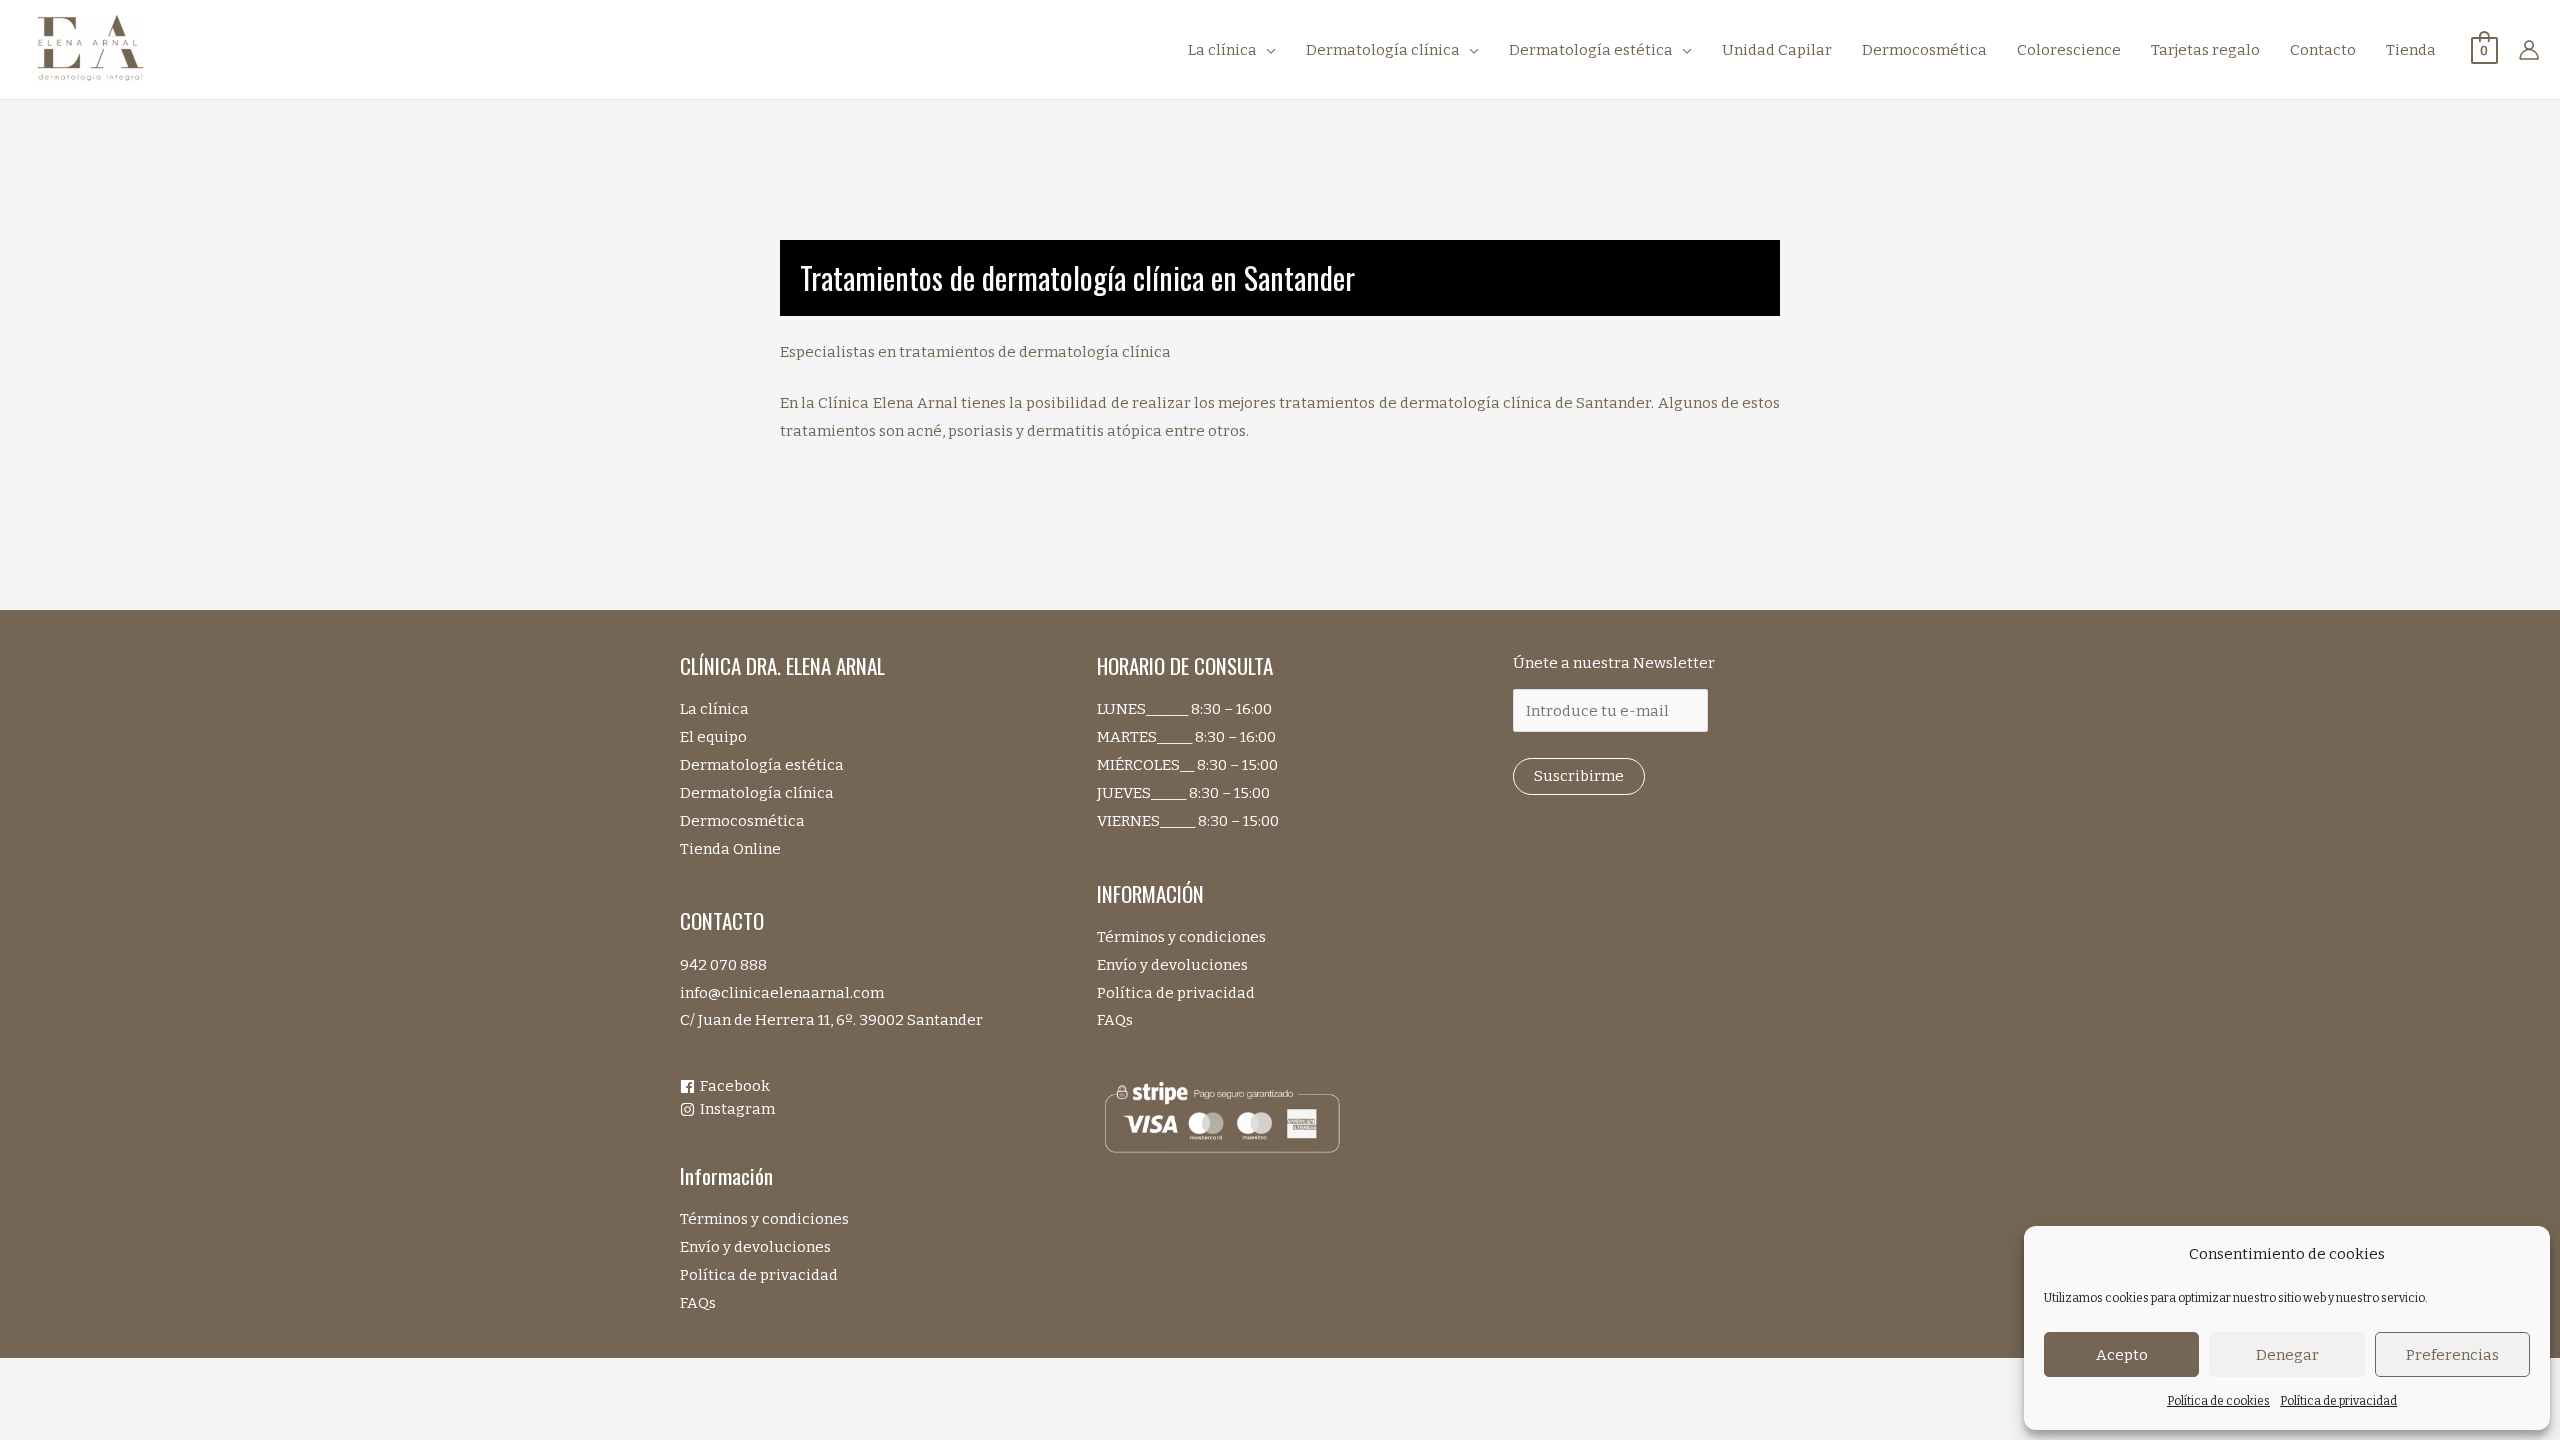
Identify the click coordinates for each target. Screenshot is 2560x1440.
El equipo (713, 737)
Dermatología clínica (757, 793)
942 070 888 (723, 965)
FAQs (698, 1303)
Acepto (2122, 1355)
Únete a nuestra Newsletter (1614, 663)
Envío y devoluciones (755, 1247)
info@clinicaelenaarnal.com (782, 993)
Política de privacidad (2338, 1401)
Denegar (2287, 1355)
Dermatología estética (762, 765)
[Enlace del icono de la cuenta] (2529, 50)
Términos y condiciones (764, 1219)
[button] (1266, 50)
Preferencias (2452, 1355)
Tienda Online (730, 849)
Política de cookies (2218, 1401)
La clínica (714, 709)
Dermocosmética (742, 821)
